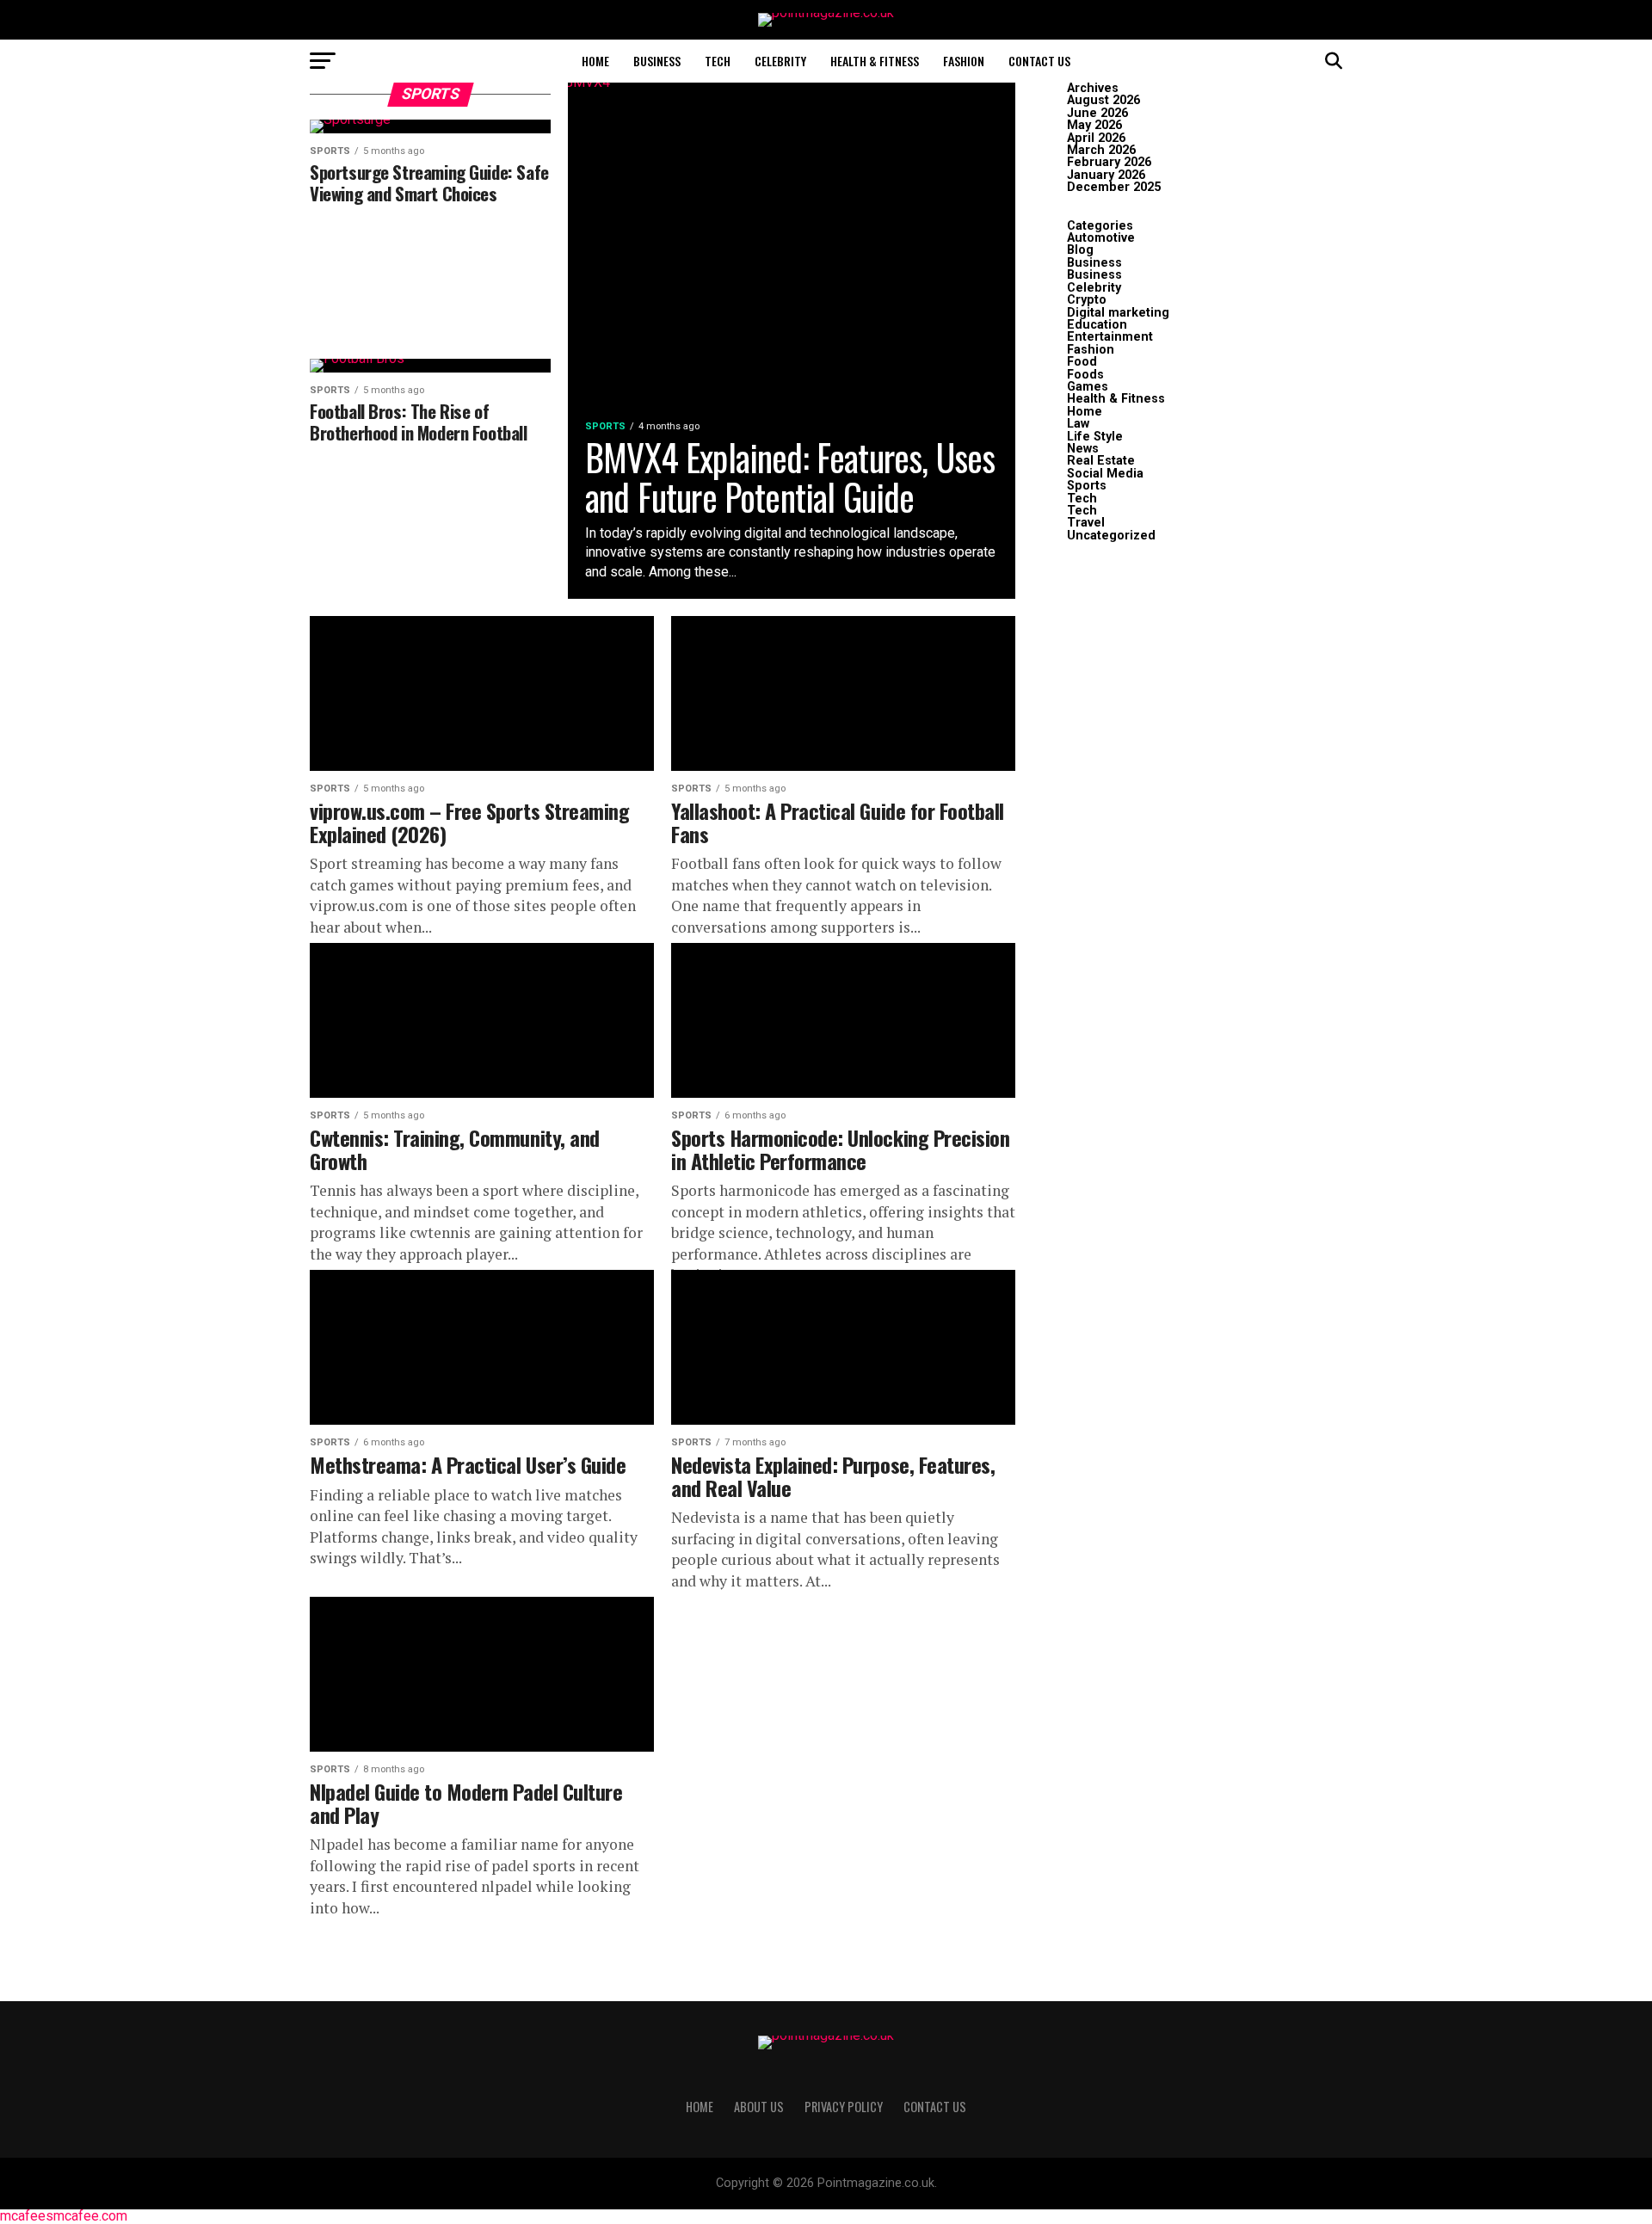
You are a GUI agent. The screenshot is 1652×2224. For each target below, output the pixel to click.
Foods (1085, 375)
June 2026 (1097, 113)
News (1083, 449)
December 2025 (1114, 187)
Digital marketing (1118, 313)
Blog (1080, 250)
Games (1088, 387)
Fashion (964, 61)
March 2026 (1101, 150)
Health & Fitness (875, 61)
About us (759, 2107)
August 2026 (1103, 100)
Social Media (1105, 474)
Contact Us (1039, 61)
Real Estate (1101, 461)
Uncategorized (1111, 536)
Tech (718, 61)
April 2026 (1096, 138)
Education (1097, 325)
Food (1082, 362)
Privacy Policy (844, 2107)
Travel (1086, 523)
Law (1078, 424)
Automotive (1101, 238)
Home (595, 61)
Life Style (1095, 437)
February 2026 (1109, 162)
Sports (1087, 486)
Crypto (1087, 300)
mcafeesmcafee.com (64, 2216)
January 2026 (1106, 175)
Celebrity (780, 61)
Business (657, 61)
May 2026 (1094, 125)
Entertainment (1110, 337)
